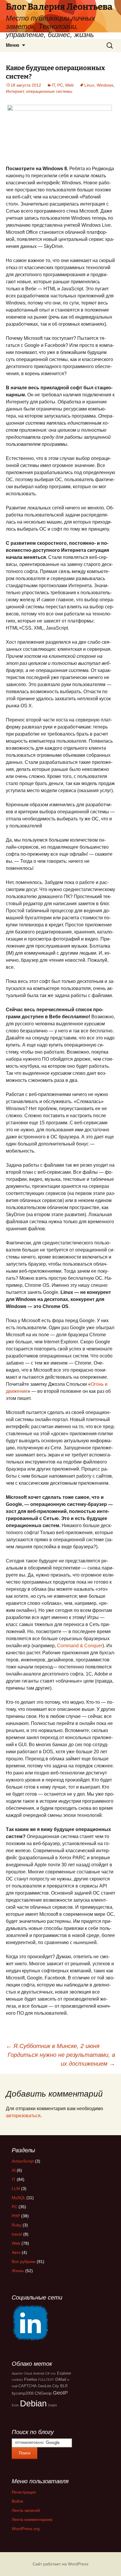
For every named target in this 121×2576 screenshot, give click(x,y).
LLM (16, 2188)
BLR (64, 2386)
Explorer (64, 2373)
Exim (15, 2405)
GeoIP (60, 2393)
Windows (105, 85)
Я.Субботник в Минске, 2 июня (53, 2046)
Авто (16, 2252)
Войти (17, 2501)
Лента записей (26, 2510)
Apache (17, 2373)
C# (47, 2373)
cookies (17, 2380)
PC (60, 85)
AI (14, 2170)
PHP (16, 2216)
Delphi (52, 2405)
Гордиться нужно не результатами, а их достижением (61, 2059)
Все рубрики (24, 2262)
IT (53, 85)
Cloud (28, 2373)
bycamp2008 (23, 2393)
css (53, 2373)
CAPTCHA (28, 2386)
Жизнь (18, 2271)
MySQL (19, 2198)
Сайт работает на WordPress (60, 2564)
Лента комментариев (32, 2519)
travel (17, 2234)
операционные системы (49, 91)
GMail (61, 2379)
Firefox (31, 2379)
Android (39, 2373)
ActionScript (23, 2161)
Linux (89, 85)
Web (69, 85)
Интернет (15, 91)
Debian (33, 2403)
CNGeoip (43, 2393)
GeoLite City (48, 2386)
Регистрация (24, 2492)
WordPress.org (26, 2529)
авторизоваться (23, 2116)
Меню (13, 45)
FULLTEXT (46, 2380)
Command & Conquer (80, 1646)
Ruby (17, 2225)
